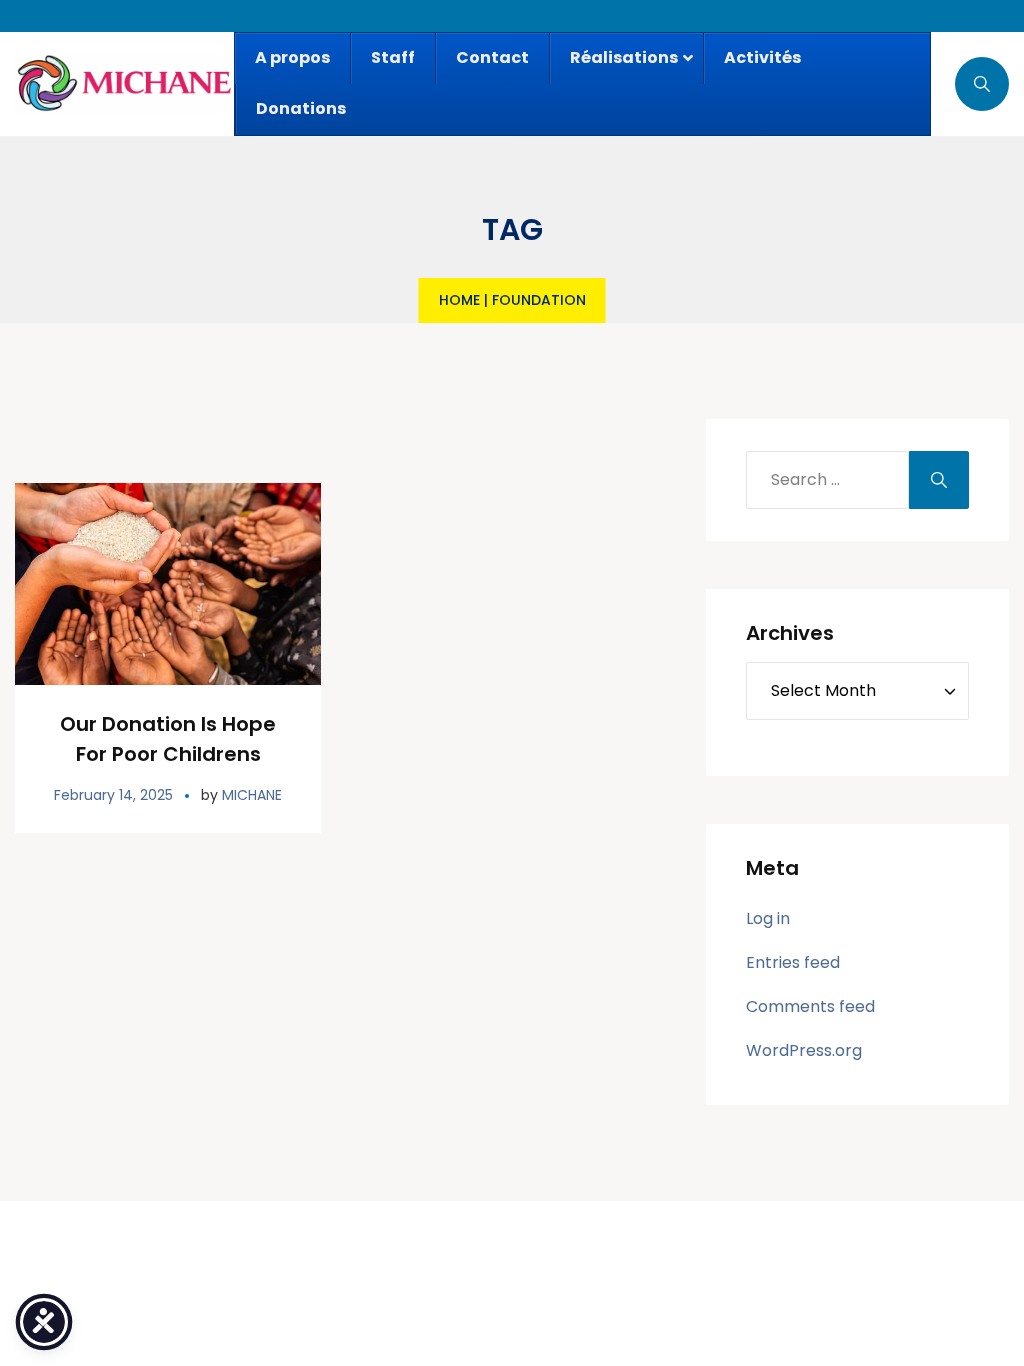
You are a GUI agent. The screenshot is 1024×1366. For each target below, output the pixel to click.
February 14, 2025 (113, 795)
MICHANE (252, 795)
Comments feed (810, 1006)
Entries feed (793, 962)
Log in (768, 918)
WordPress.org (804, 1050)
